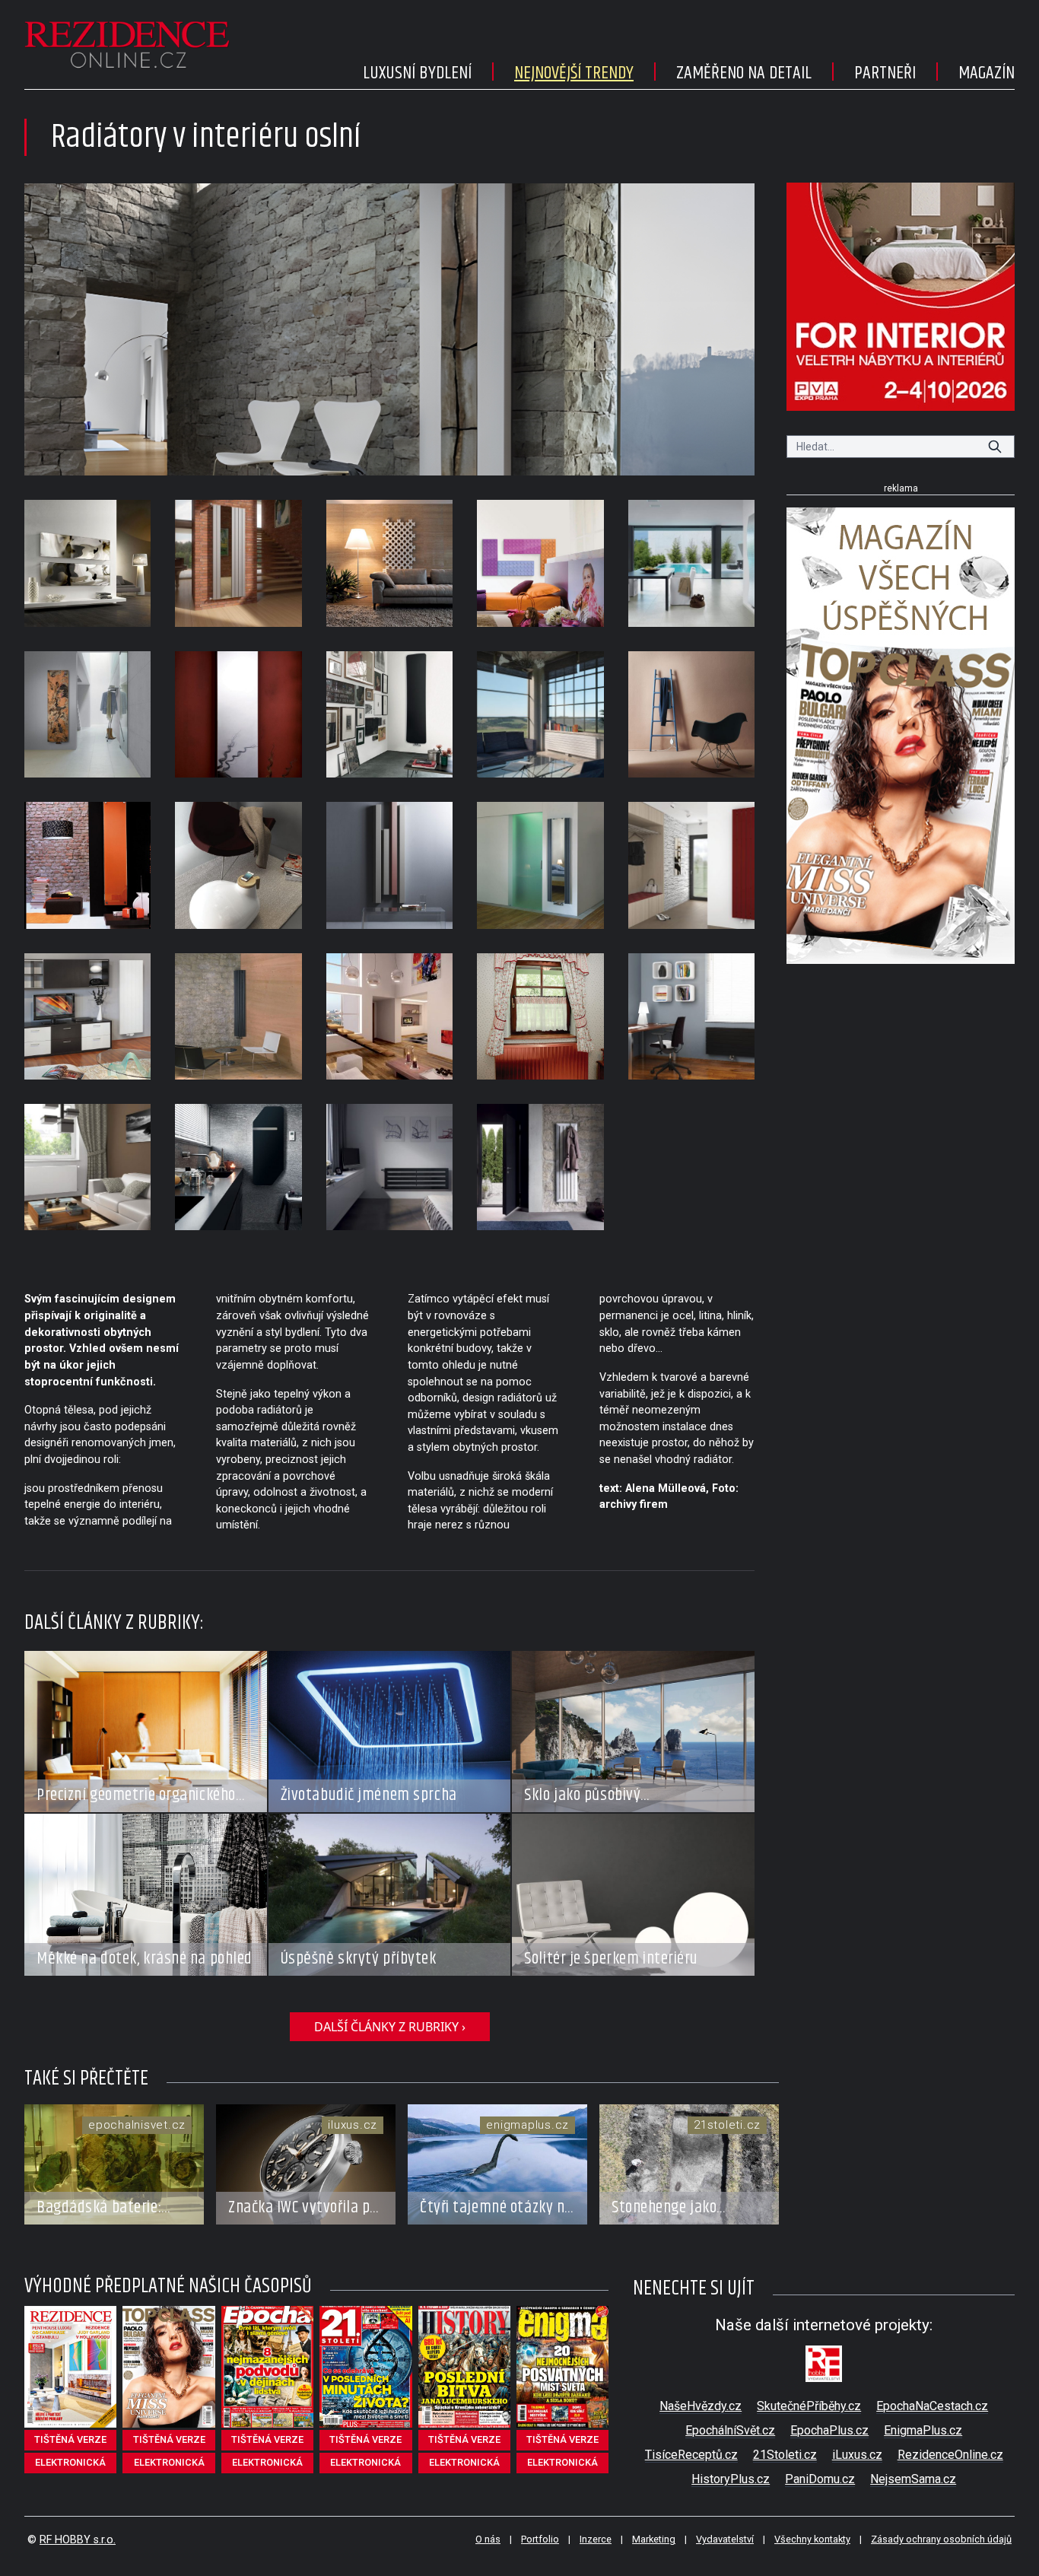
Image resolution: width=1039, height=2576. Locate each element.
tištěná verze (70, 2439)
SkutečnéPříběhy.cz (809, 2406)
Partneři (885, 73)
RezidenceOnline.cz (950, 2455)
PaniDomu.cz (820, 2479)
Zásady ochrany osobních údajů (941, 2539)
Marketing (654, 2539)
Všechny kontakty (812, 2539)
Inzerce (596, 2539)
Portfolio (540, 2539)
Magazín (987, 73)
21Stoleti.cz (785, 2455)
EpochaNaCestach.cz (932, 2406)
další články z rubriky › (390, 2027)
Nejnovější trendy (574, 73)
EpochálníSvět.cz (730, 2430)
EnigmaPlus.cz (923, 2430)
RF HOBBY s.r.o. (78, 2540)
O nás (488, 2539)
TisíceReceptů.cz (691, 2455)
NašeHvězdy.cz (701, 2406)
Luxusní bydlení (417, 73)
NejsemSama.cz (913, 2479)
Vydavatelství (725, 2539)
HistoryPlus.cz (731, 2479)
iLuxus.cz (857, 2455)
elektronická (70, 2462)
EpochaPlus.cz (829, 2430)
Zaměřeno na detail (744, 73)
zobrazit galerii (390, 329)
